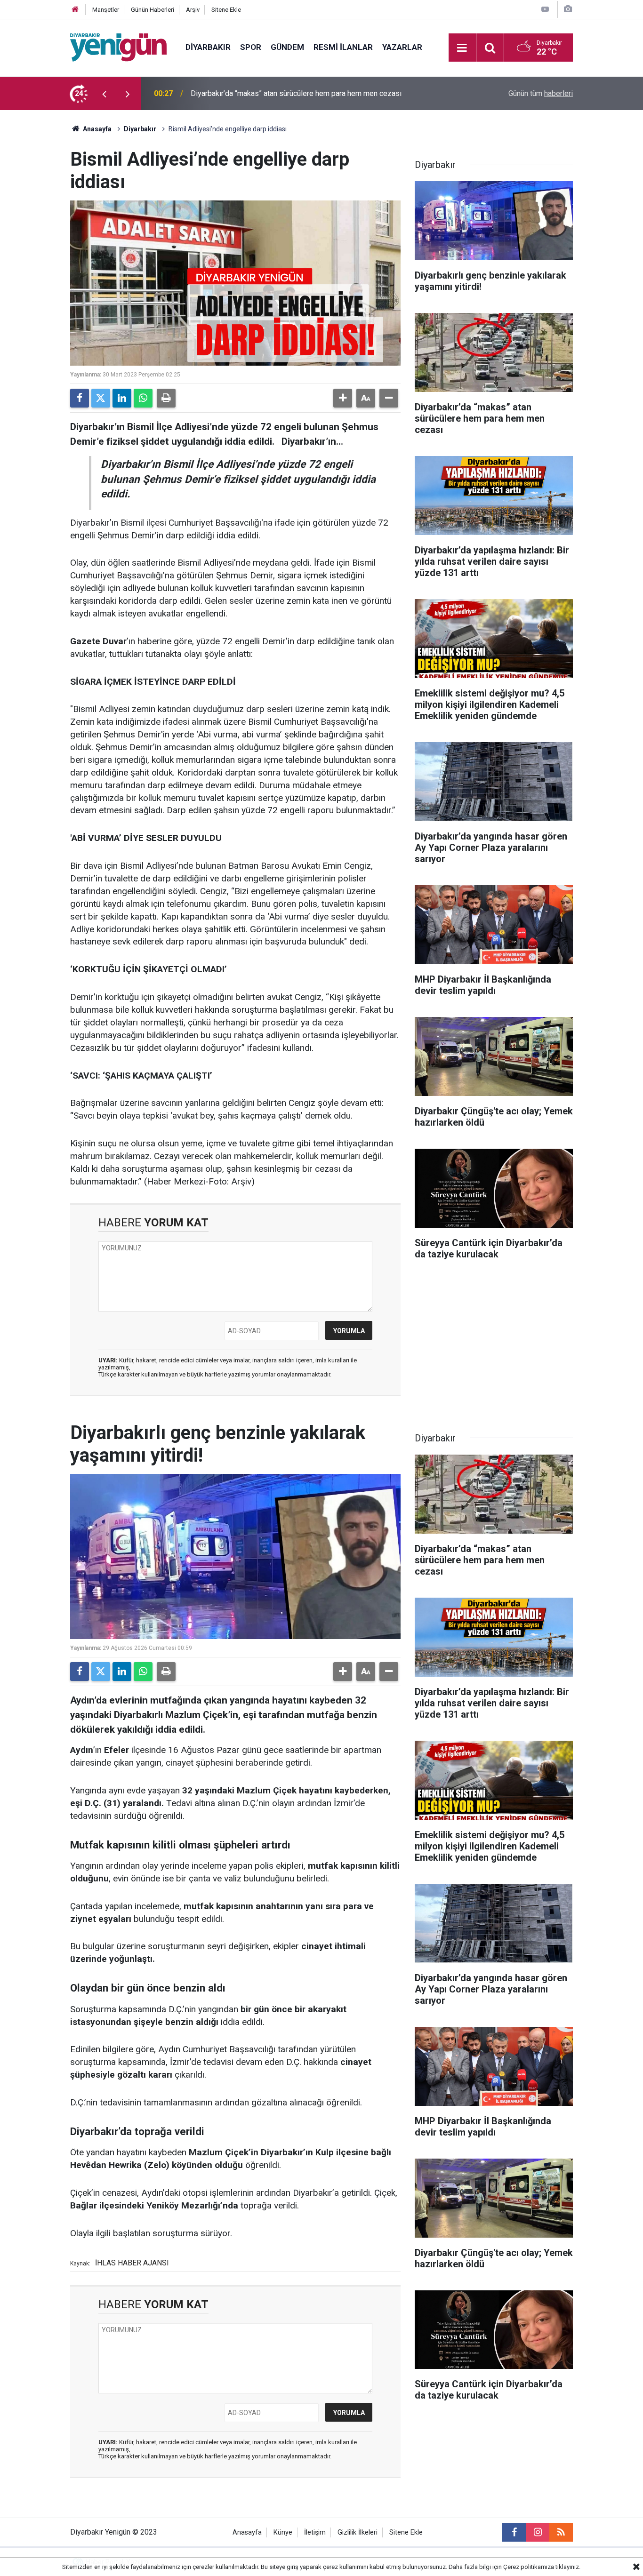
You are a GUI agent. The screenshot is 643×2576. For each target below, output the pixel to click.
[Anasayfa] (75, 10)
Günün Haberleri (153, 10)
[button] (343, 398)
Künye (283, 2532)
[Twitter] (101, 398)
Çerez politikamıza (529, 2567)
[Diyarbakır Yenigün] (118, 47)
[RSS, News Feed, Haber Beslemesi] (561, 2532)
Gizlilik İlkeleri (358, 2532)
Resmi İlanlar (343, 47)
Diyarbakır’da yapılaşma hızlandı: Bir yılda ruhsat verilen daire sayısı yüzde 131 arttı (312, 93)
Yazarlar (402, 47)
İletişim (315, 2532)
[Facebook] (80, 398)
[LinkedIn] (122, 398)
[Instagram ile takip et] (538, 2532)
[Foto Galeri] (568, 9)
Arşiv (193, 10)
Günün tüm (541, 93)
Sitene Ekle (226, 10)
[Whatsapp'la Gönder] (143, 398)
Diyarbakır (208, 47)
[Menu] (462, 48)
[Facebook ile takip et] (514, 2532)
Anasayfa (96, 129)
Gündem (287, 47)
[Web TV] (545, 9)
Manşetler (106, 10)
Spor (251, 47)
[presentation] (104, 94)
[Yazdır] (166, 398)
